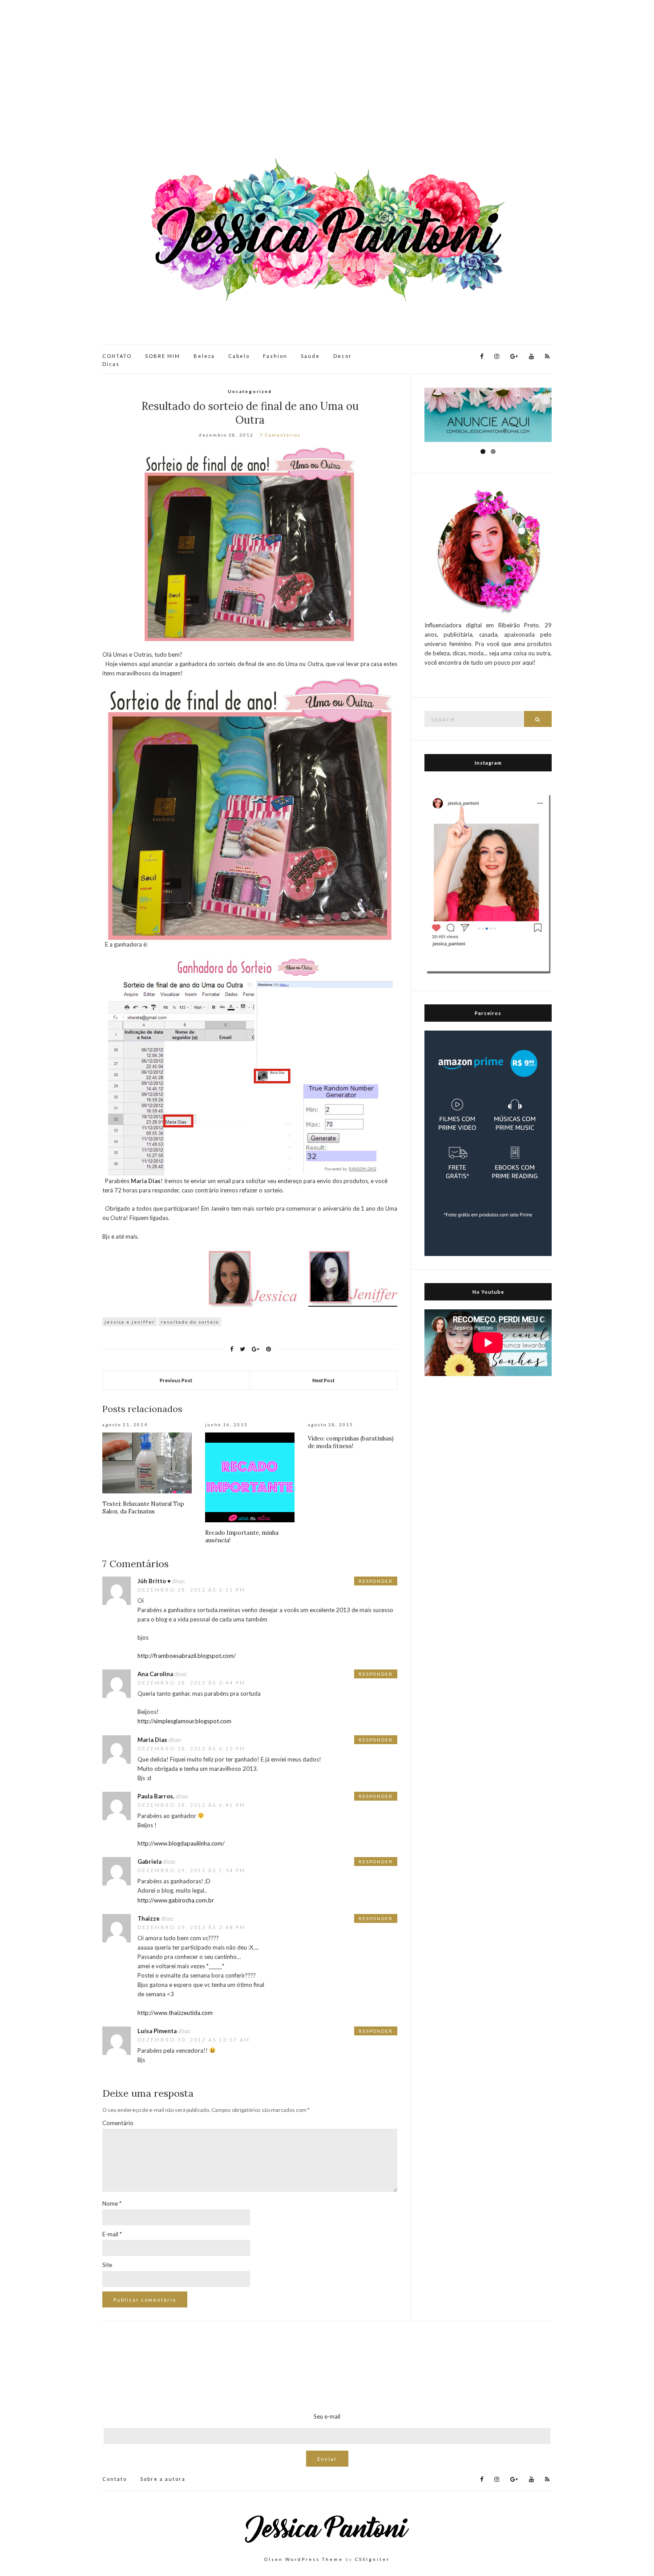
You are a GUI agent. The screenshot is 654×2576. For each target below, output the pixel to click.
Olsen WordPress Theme (304, 2559)
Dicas (111, 364)
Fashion (275, 356)
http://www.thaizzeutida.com (175, 2013)
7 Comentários (280, 435)
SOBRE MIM (163, 356)
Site (107, 2265)
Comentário (118, 2123)
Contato (115, 2479)
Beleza (204, 356)
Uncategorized (250, 391)
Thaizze (149, 1918)
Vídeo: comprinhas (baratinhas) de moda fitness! (351, 1442)
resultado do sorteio (190, 1322)
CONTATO (117, 356)
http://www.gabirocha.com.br (176, 1900)
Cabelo (239, 356)
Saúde (310, 356)
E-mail (112, 2234)
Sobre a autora (163, 2479)
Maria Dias (152, 1740)
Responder (376, 1581)
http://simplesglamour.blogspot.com (184, 1721)
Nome (112, 2203)
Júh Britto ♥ (154, 1581)
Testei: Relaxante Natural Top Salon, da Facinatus (143, 1508)
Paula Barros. (156, 1796)
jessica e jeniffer (130, 1322)
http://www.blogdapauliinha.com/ (181, 1843)
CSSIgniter (372, 2559)
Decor (343, 356)
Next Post (323, 1380)
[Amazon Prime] (488, 1143)
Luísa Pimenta (157, 2031)
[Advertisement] (327, 80)
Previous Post (176, 1380)
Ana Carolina (155, 1674)
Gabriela (149, 1862)
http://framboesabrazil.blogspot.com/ (187, 1656)
